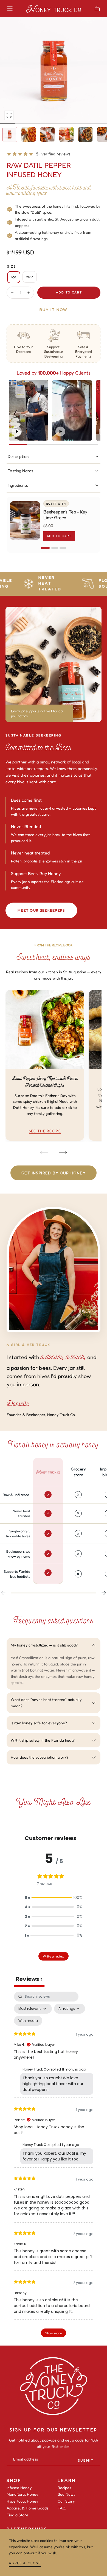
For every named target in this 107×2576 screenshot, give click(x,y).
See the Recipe (45, 1131)
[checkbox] (28, 2021)
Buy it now (54, 310)
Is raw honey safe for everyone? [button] (39, 1723)
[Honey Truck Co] (54, 2386)
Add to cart (69, 292)
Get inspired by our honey (54, 1173)
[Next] (63, 1153)
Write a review (54, 1956)
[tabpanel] (54, 2167)
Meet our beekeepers (41, 910)
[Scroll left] (3, 1593)
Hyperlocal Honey (22, 2501)
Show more (54, 2333)
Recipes (64, 2488)
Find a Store (17, 2515)
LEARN (67, 2480)
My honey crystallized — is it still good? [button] (44, 1645)
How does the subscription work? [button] (40, 1757)
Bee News (66, 2494)
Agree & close (25, 2563)
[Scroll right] (104, 1593)
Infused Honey (19, 2488)
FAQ (62, 2508)
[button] (10, 9)
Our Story (66, 2501)
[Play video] (17, 431)
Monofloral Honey (22, 2494)
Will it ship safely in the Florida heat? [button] (43, 1740)
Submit (86, 2460)
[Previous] (44, 1153)
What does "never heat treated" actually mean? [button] (46, 1702)
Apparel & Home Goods (27, 2508)
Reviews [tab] (29, 1979)
